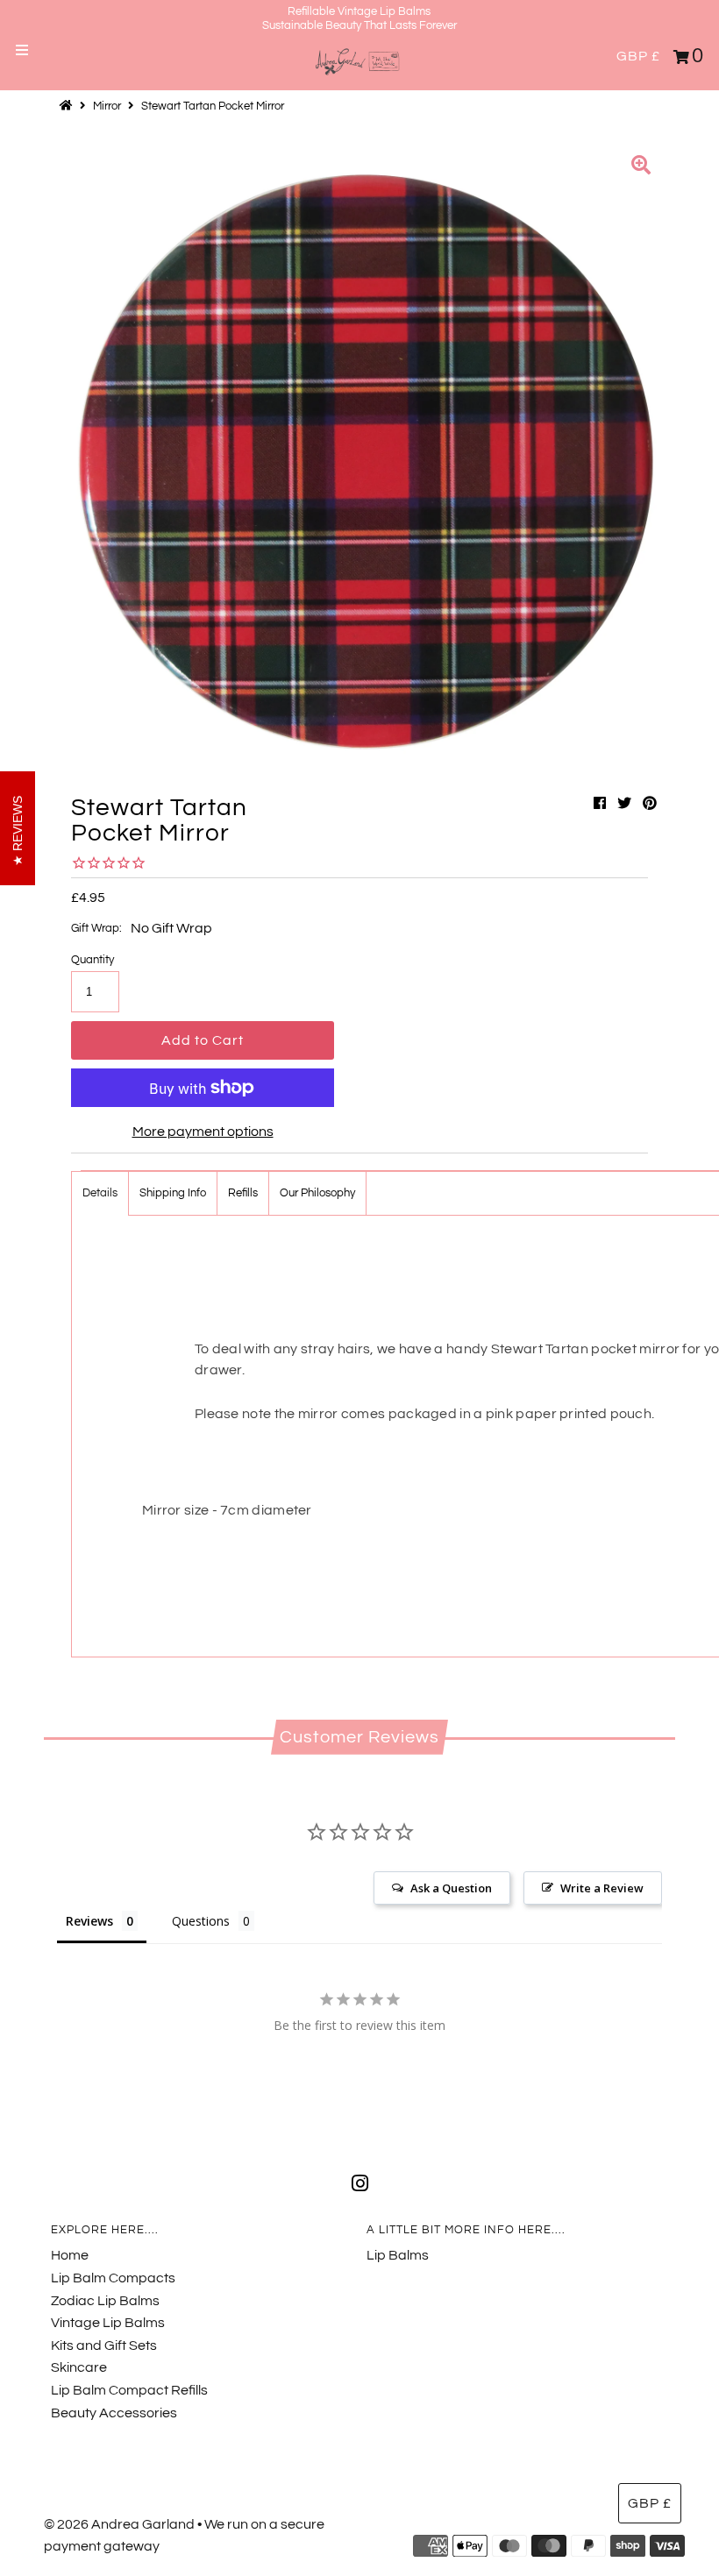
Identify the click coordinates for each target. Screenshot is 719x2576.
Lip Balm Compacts (113, 2278)
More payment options (203, 1132)
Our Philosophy (317, 1193)
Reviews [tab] (89, 1921)
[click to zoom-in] (641, 167)
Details (100, 1193)
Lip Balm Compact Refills (129, 2390)
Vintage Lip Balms (108, 2323)
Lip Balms (398, 2255)
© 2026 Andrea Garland (119, 2524)
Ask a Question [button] (451, 1888)
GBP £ (638, 56)
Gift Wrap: (96, 928)
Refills (243, 1193)
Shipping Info (173, 1193)
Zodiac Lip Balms (105, 2301)
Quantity (93, 960)
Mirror (107, 106)
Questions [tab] (201, 1921)
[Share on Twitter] (624, 804)
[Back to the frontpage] (68, 106)
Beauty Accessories (114, 2413)
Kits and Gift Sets (104, 2345)
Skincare (79, 2367)
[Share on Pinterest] (650, 804)
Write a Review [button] (602, 1888)
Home (70, 2255)
